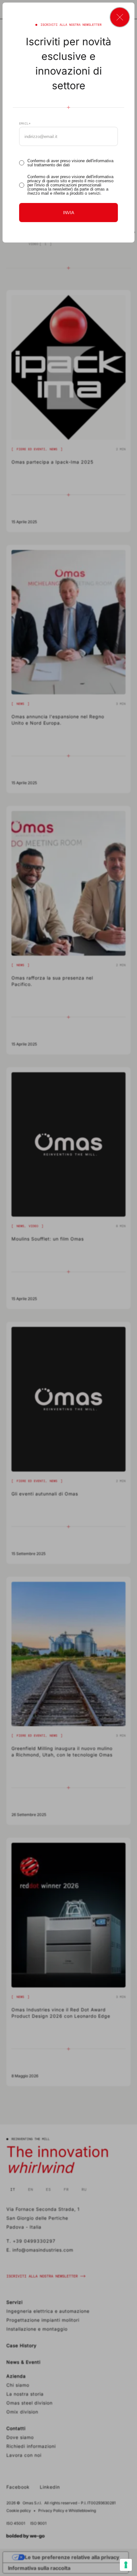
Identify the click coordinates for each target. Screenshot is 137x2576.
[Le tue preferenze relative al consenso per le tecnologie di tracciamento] (126, 2565)
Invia (69, 213)
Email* (25, 124)
